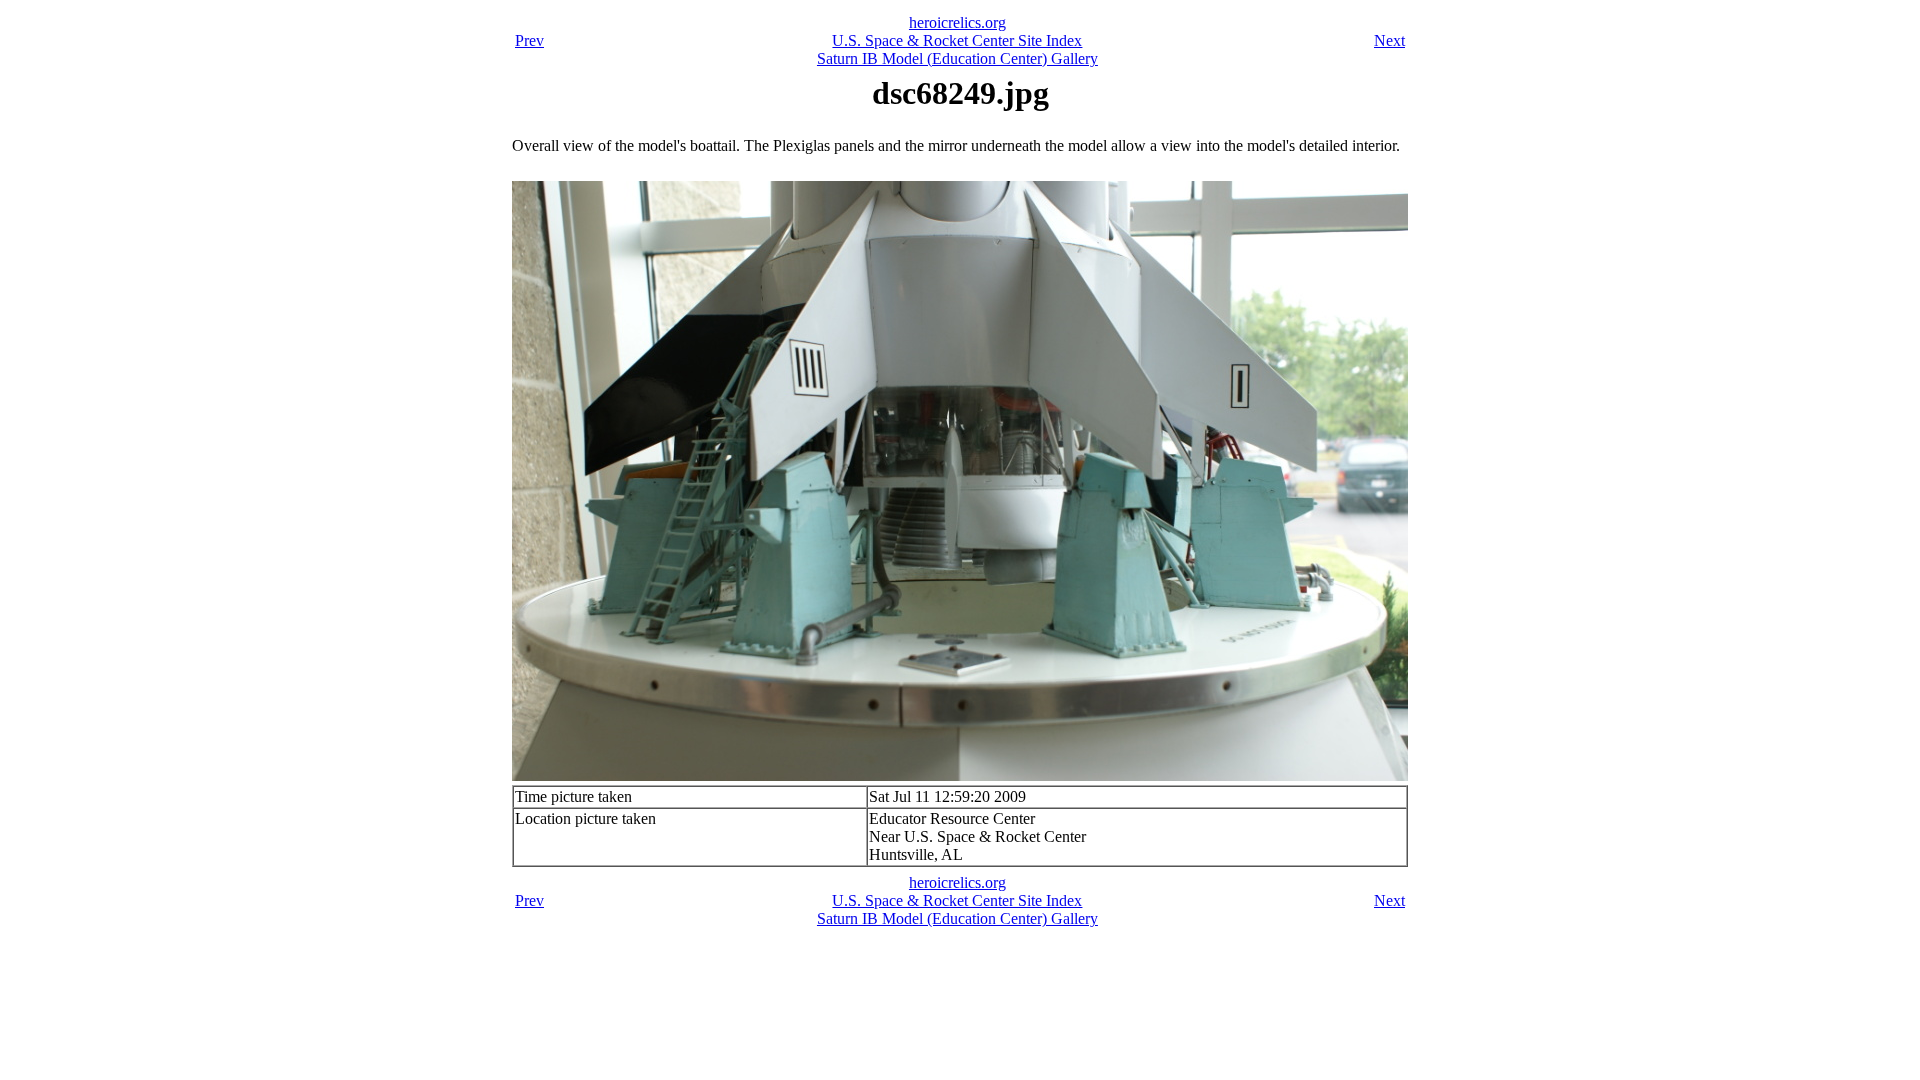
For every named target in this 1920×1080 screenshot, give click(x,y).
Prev (529, 40)
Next (1389, 40)
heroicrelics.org (957, 22)
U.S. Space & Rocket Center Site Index (957, 40)
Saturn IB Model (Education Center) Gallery (957, 58)
